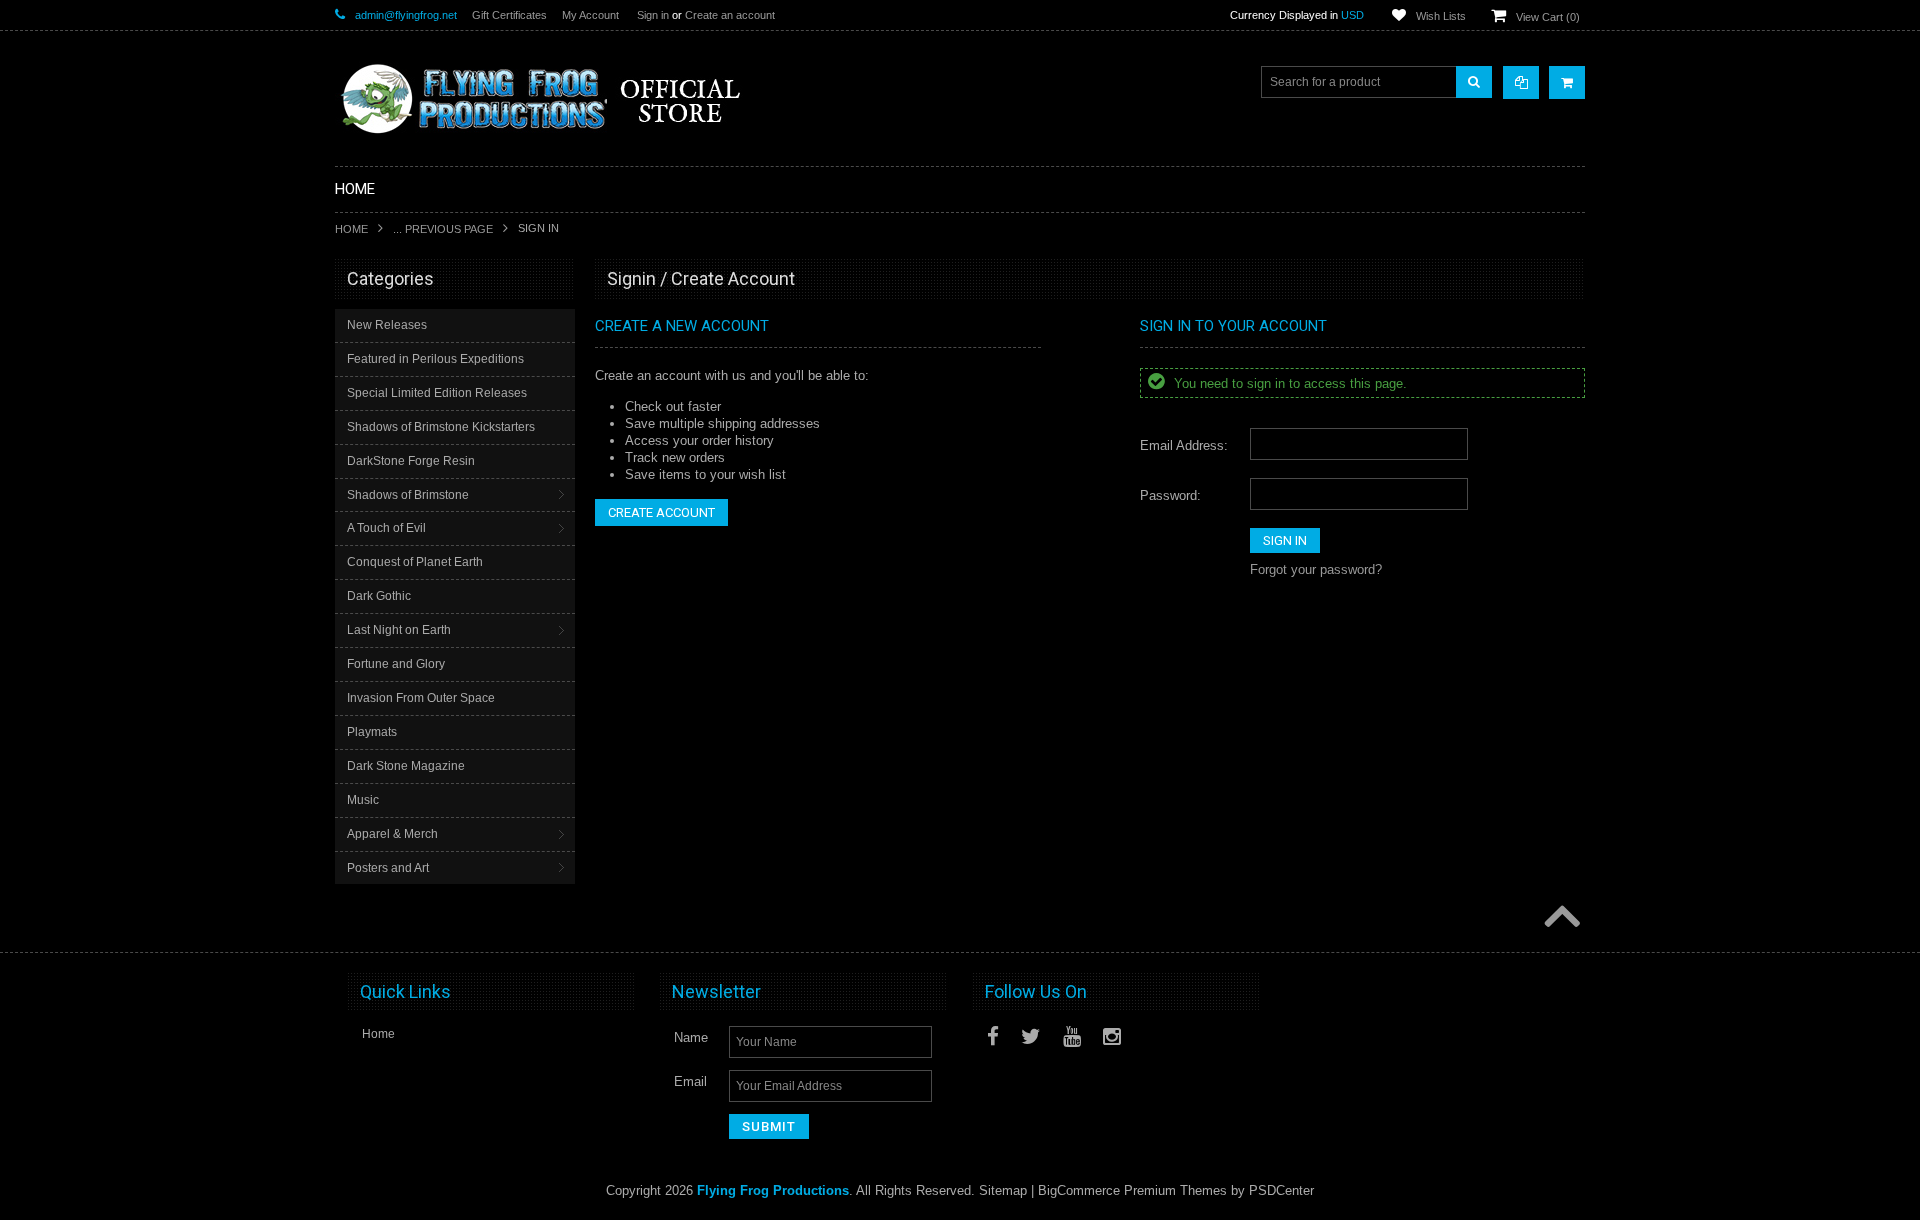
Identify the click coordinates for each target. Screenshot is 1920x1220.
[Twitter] (1031, 1036)
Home (351, 229)
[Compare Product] (1521, 82)
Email (690, 1081)
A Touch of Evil (386, 528)
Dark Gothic (379, 596)
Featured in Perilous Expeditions (435, 359)
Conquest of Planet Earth (415, 562)
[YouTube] (1072, 1036)
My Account (590, 15)
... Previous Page (443, 229)
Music (363, 800)
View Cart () (1548, 17)
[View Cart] (1567, 82)
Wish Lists (1441, 16)
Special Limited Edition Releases (437, 393)
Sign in (653, 15)
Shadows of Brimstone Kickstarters (441, 427)
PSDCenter (1281, 1190)
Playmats (372, 732)
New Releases (387, 325)
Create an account (730, 15)
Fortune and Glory (396, 664)
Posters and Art (388, 868)
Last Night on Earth (399, 630)
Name (691, 1037)
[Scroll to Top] (1560, 918)
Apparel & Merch (392, 834)
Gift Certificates (509, 15)
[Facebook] (993, 1036)
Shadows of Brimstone (408, 495)
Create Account (661, 512)
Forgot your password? (1316, 569)
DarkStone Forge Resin (411, 461)
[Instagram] (1112, 1036)
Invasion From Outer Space (421, 698)
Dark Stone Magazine (406, 766)
